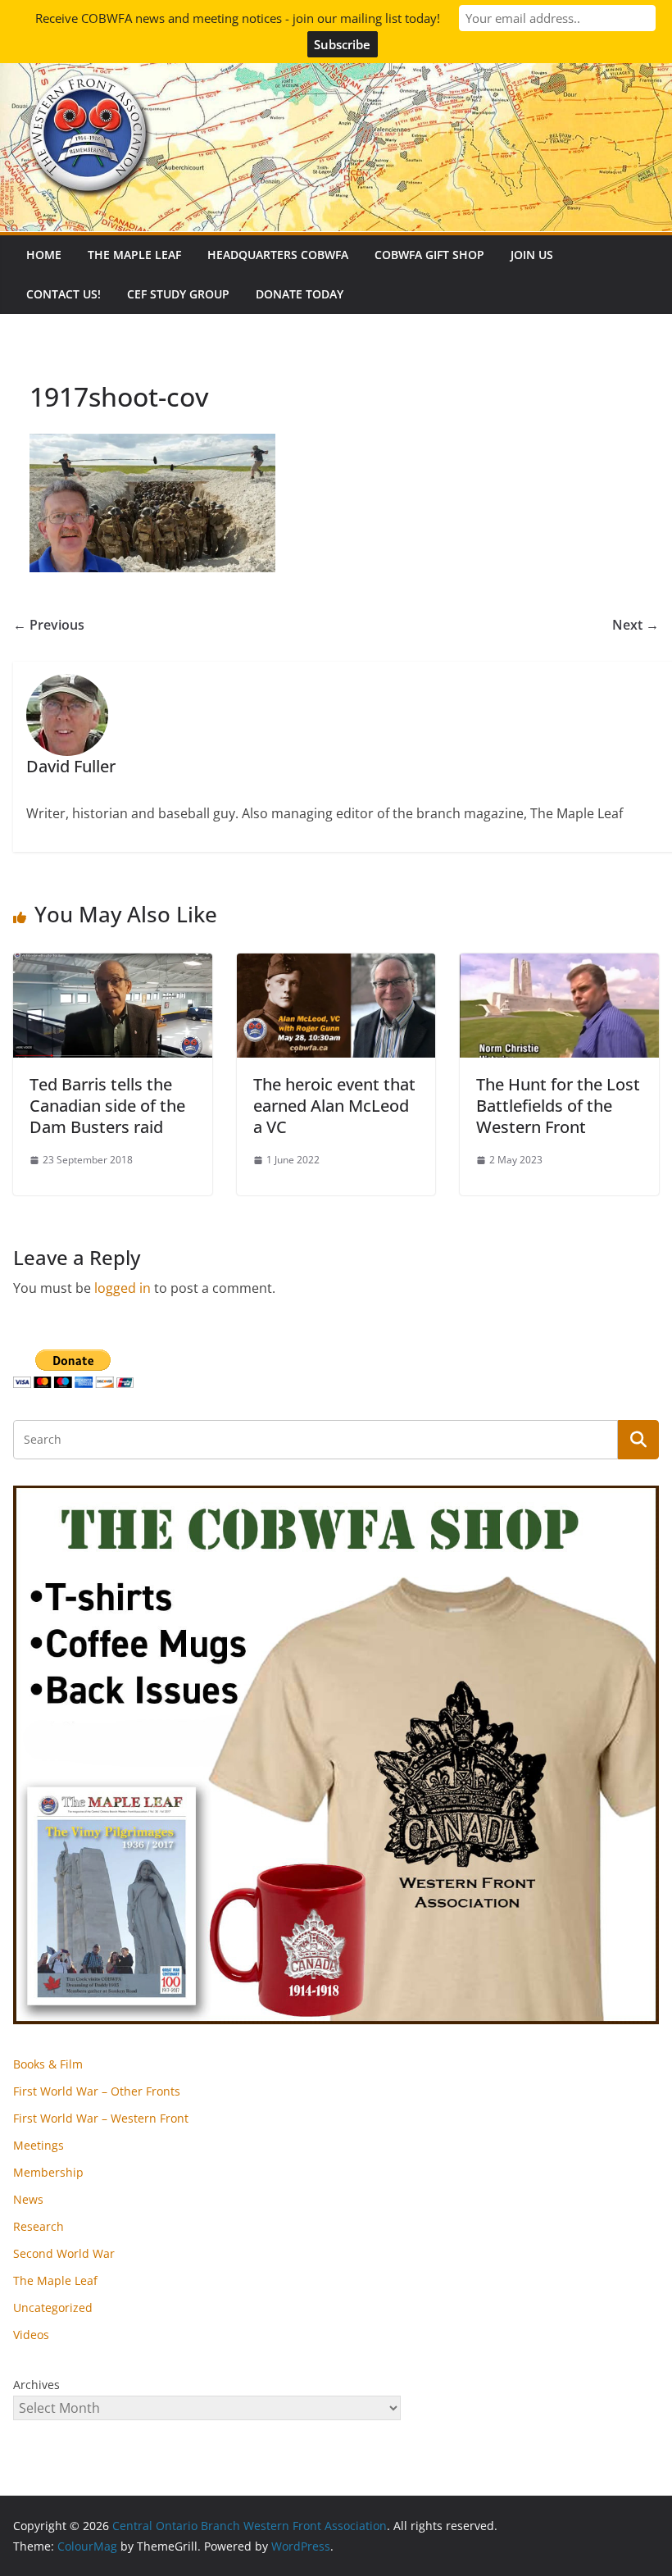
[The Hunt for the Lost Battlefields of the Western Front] (559, 965)
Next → (636, 625)
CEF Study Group (178, 294)
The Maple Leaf (134, 255)
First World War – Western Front (101, 2118)
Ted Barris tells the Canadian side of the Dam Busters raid (107, 1106)
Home (44, 255)
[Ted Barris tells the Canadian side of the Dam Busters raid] (113, 965)
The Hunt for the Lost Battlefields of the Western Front (558, 1106)
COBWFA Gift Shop (429, 255)
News (28, 2199)
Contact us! (64, 294)
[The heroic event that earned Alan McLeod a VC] (336, 965)
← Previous (49, 625)
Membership (48, 2172)
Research (39, 2226)
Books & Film (48, 2064)
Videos (31, 2335)
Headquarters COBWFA (278, 255)
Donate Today (300, 294)
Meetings (39, 2145)
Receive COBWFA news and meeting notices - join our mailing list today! (238, 18)
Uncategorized (53, 2307)
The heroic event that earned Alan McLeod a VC (334, 1106)
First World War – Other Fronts (97, 2091)
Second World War (64, 2253)
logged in (123, 1288)
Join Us (532, 255)
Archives (36, 2385)
